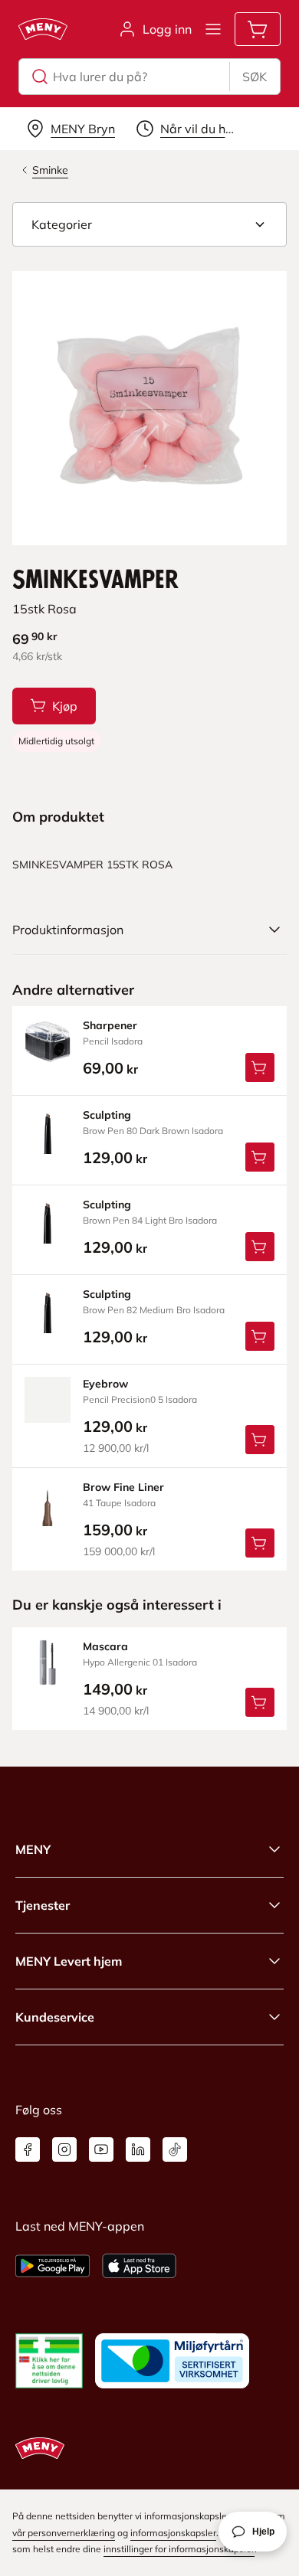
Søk (255, 77)
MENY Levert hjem (69, 1961)
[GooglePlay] (53, 2266)
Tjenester (43, 1905)
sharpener (110, 1025)
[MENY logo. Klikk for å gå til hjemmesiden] (43, 29)
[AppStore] (139, 2266)
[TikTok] (175, 2149)
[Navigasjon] (213, 29)
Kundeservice (55, 2017)
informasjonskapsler (173, 2533)
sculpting (107, 1115)
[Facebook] (28, 2149)
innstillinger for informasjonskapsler (179, 2549)
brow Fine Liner (123, 1487)
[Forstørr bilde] (149, 408)
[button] (149, 224)
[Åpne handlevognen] (258, 29)
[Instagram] (64, 2149)
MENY (33, 1849)
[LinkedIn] (138, 2149)
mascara (105, 1646)
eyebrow (105, 1384)
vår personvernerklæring (64, 2533)
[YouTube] (101, 2149)
